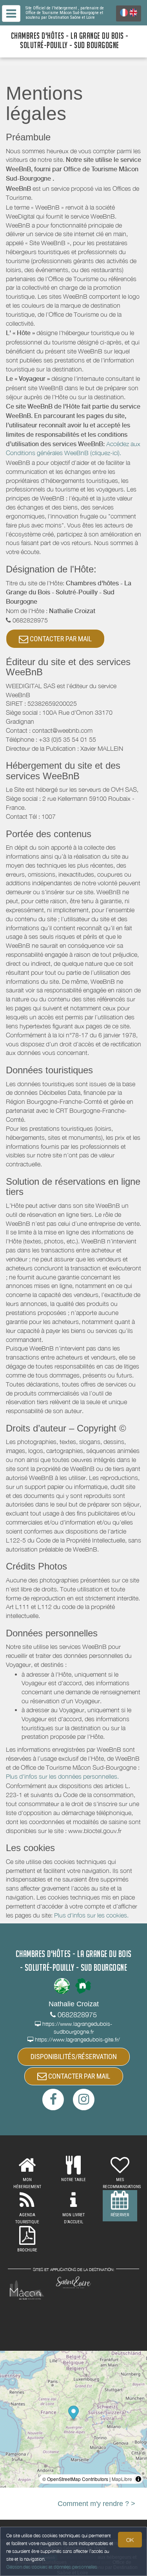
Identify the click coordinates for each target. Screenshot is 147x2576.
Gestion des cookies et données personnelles (52, 2567)
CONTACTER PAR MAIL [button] (60, 639)
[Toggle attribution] (138, 2479)
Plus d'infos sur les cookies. (91, 1915)
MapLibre (122, 2479)
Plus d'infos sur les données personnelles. (62, 1776)
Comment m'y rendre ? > (96, 2504)
